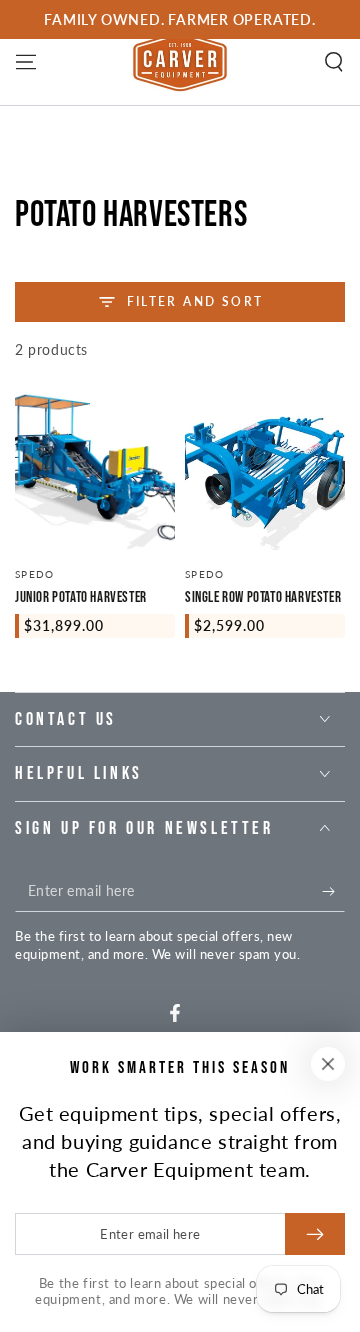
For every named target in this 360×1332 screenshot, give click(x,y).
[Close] (328, 1064)
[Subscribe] (333, 892)
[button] (334, 62)
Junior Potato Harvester (81, 597)
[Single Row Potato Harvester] (265, 472)
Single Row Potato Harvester (263, 597)
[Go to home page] (180, 62)
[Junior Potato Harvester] (95, 472)
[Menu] (26, 62)
